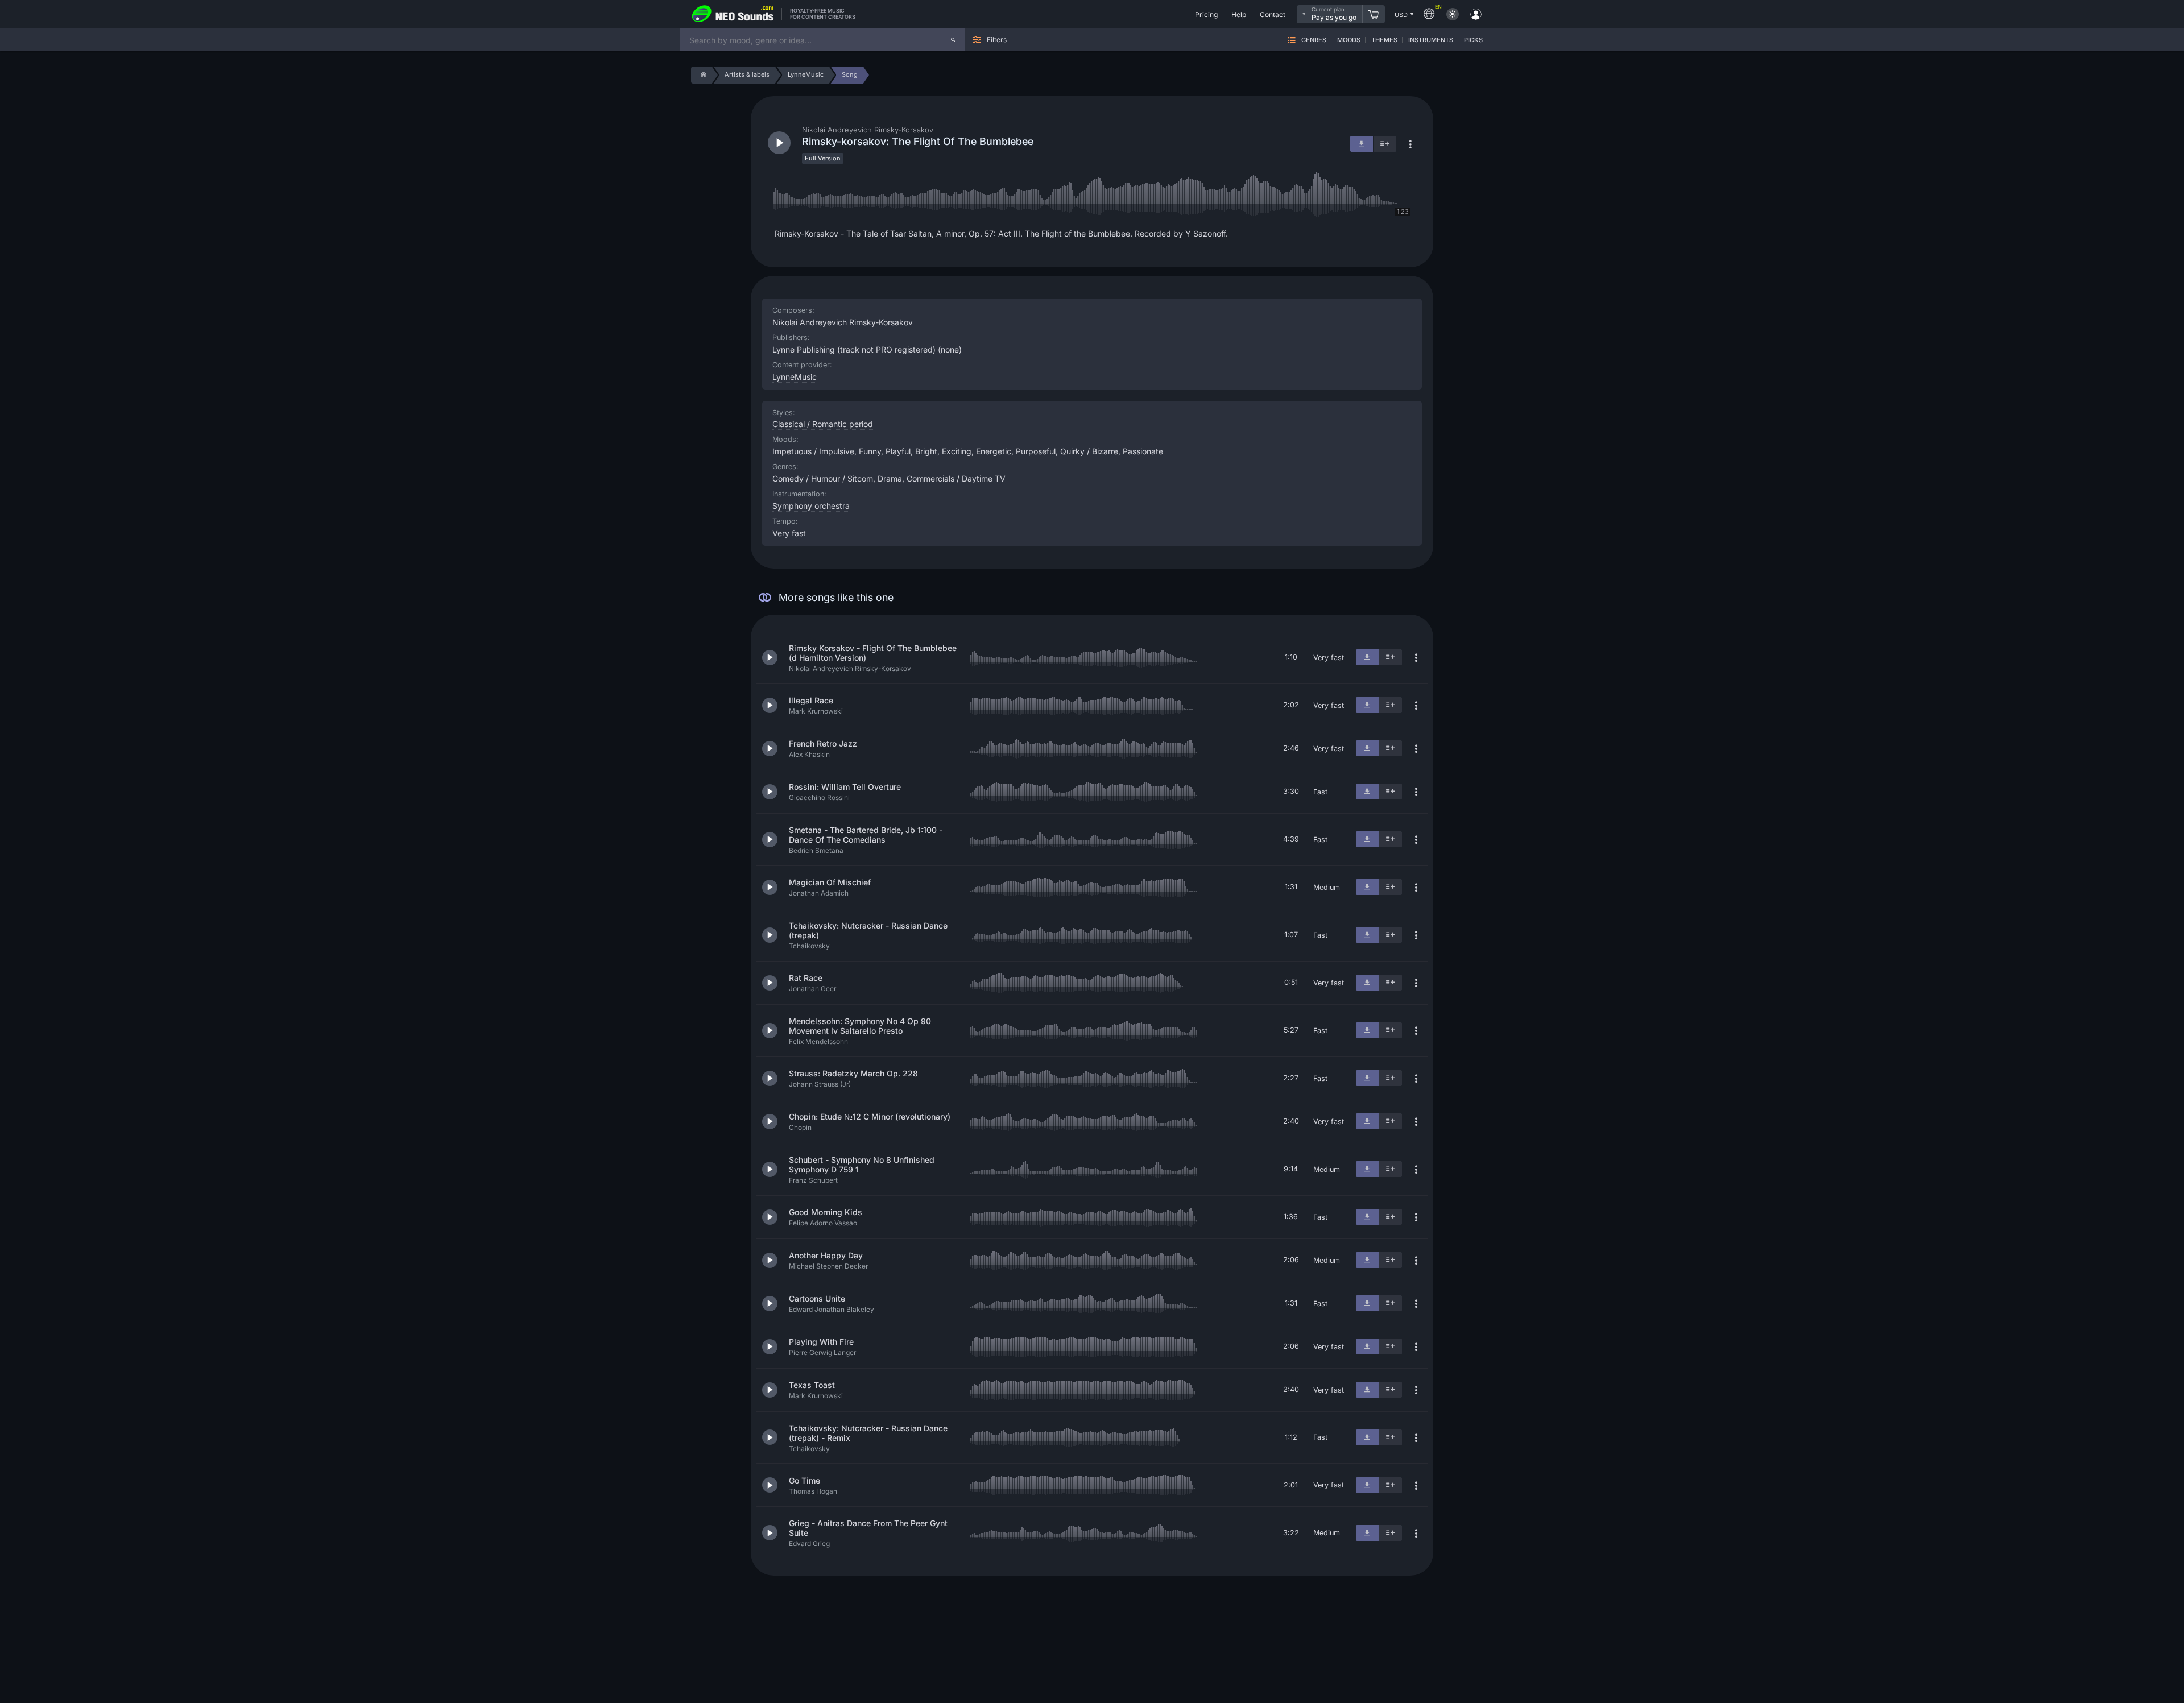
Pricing (1206, 14)
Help (1239, 14)
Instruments (1431, 40)
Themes (1384, 40)
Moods (1349, 40)
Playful (898, 451)
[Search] (953, 40)
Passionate (1143, 451)
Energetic (994, 451)
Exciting (957, 451)
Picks (1473, 40)
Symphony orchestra (811, 506)
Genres (1314, 40)
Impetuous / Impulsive (813, 451)
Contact (1273, 14)
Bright (926, 451)
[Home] (702, 75)
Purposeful (1036, 451)
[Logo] (733, 14)
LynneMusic (795, 377)
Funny (870, 451)
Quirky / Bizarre (1089, 451)
